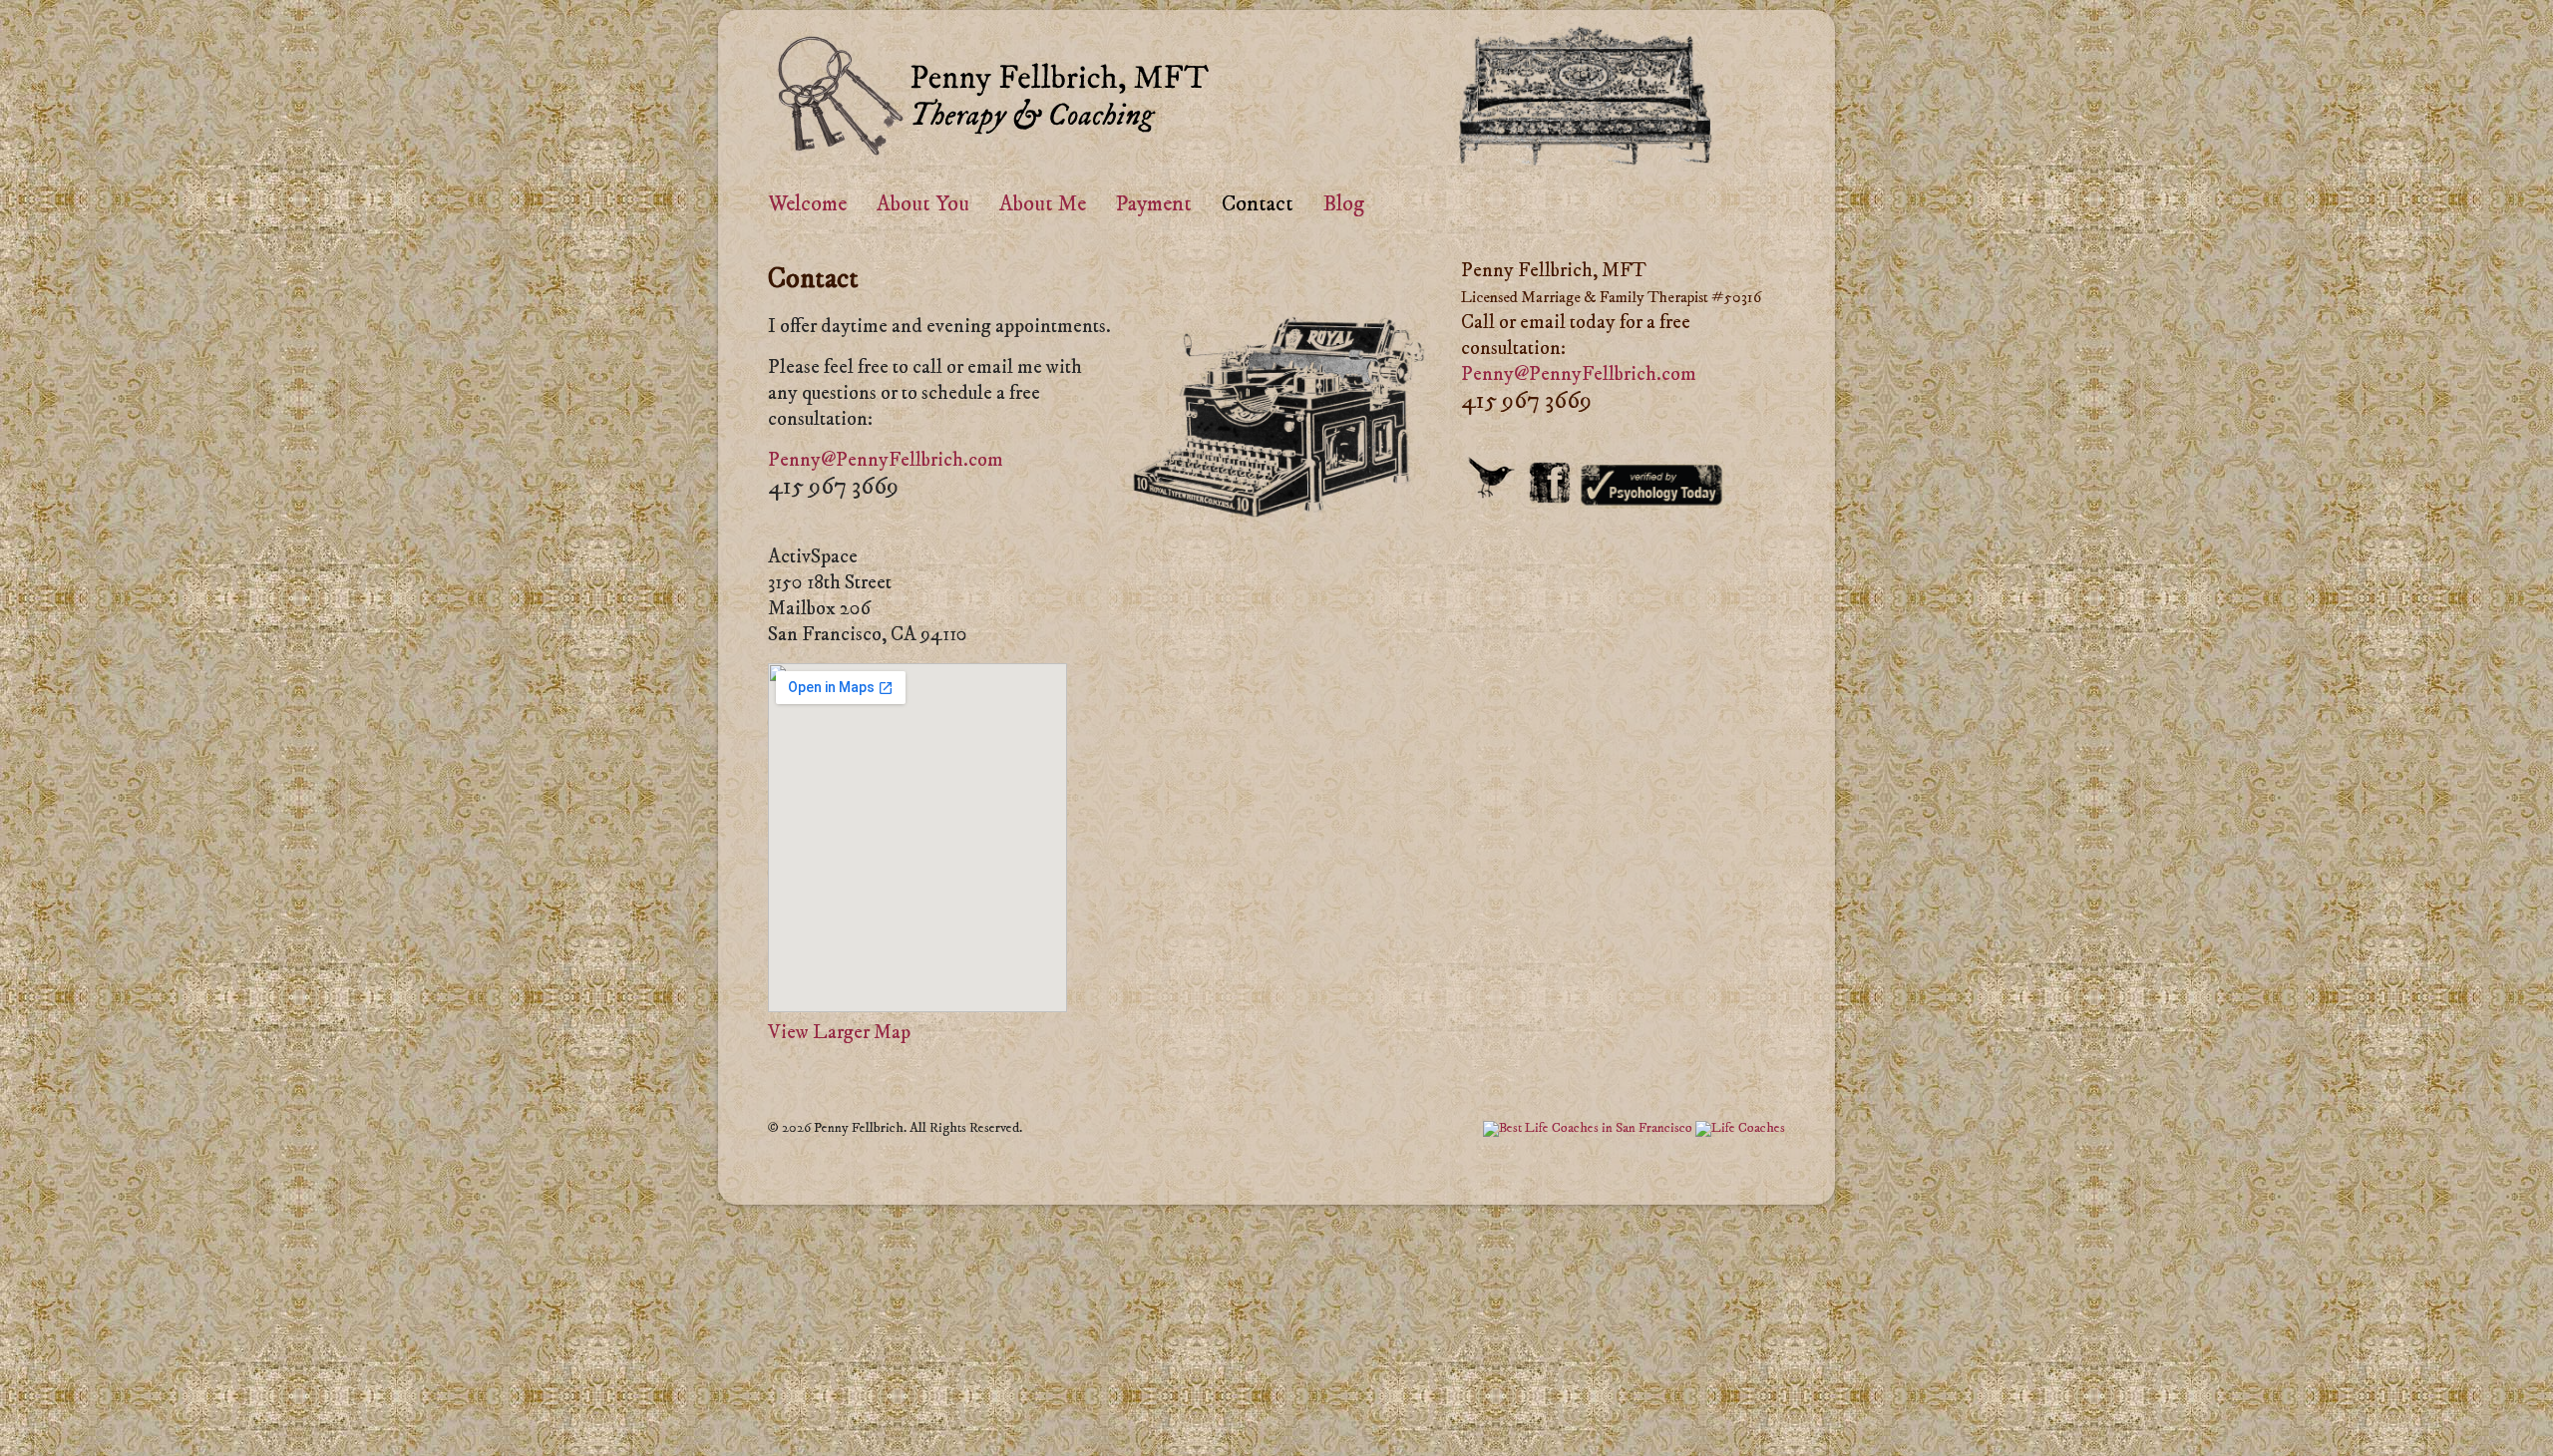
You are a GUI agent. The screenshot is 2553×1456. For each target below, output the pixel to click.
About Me (1043, 204)
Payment (1154, 204)
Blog (1344, 204)
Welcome (807, 204)
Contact (1258, 204)
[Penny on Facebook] (1550, 495)
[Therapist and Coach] (997, 148)
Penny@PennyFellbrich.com (886, 460)
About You (923, 204)
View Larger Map (839, 1033)
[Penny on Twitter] (1492, 495)
